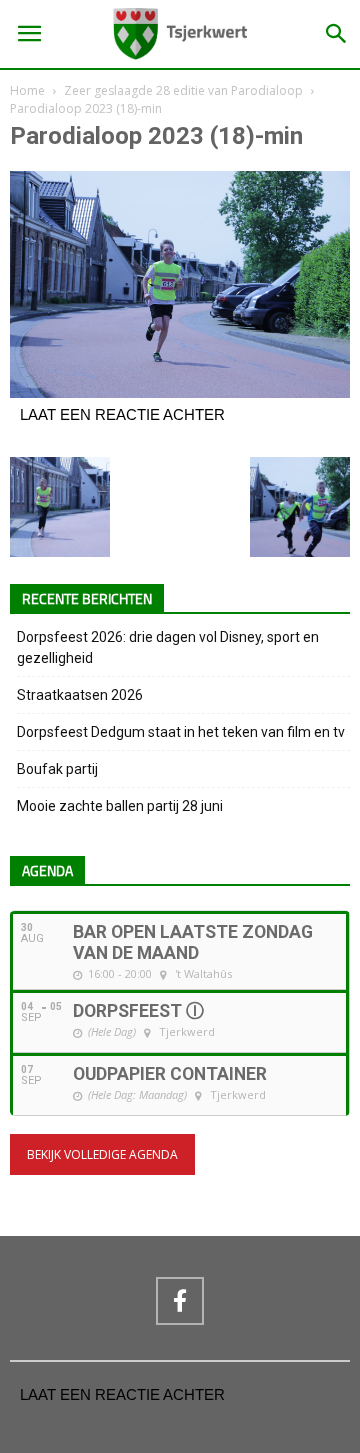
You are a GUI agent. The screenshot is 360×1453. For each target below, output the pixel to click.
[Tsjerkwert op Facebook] (180, 1301)
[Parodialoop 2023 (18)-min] (180, 393)
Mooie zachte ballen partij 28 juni (120, 806)
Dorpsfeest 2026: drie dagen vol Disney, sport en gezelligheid (168, 647)
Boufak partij (57, 769)
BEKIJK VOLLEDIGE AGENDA (102, 1154)
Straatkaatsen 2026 (80, 695)
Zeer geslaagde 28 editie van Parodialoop (183, 90)
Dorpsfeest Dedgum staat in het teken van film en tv (181, 732)
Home (27, 90)
